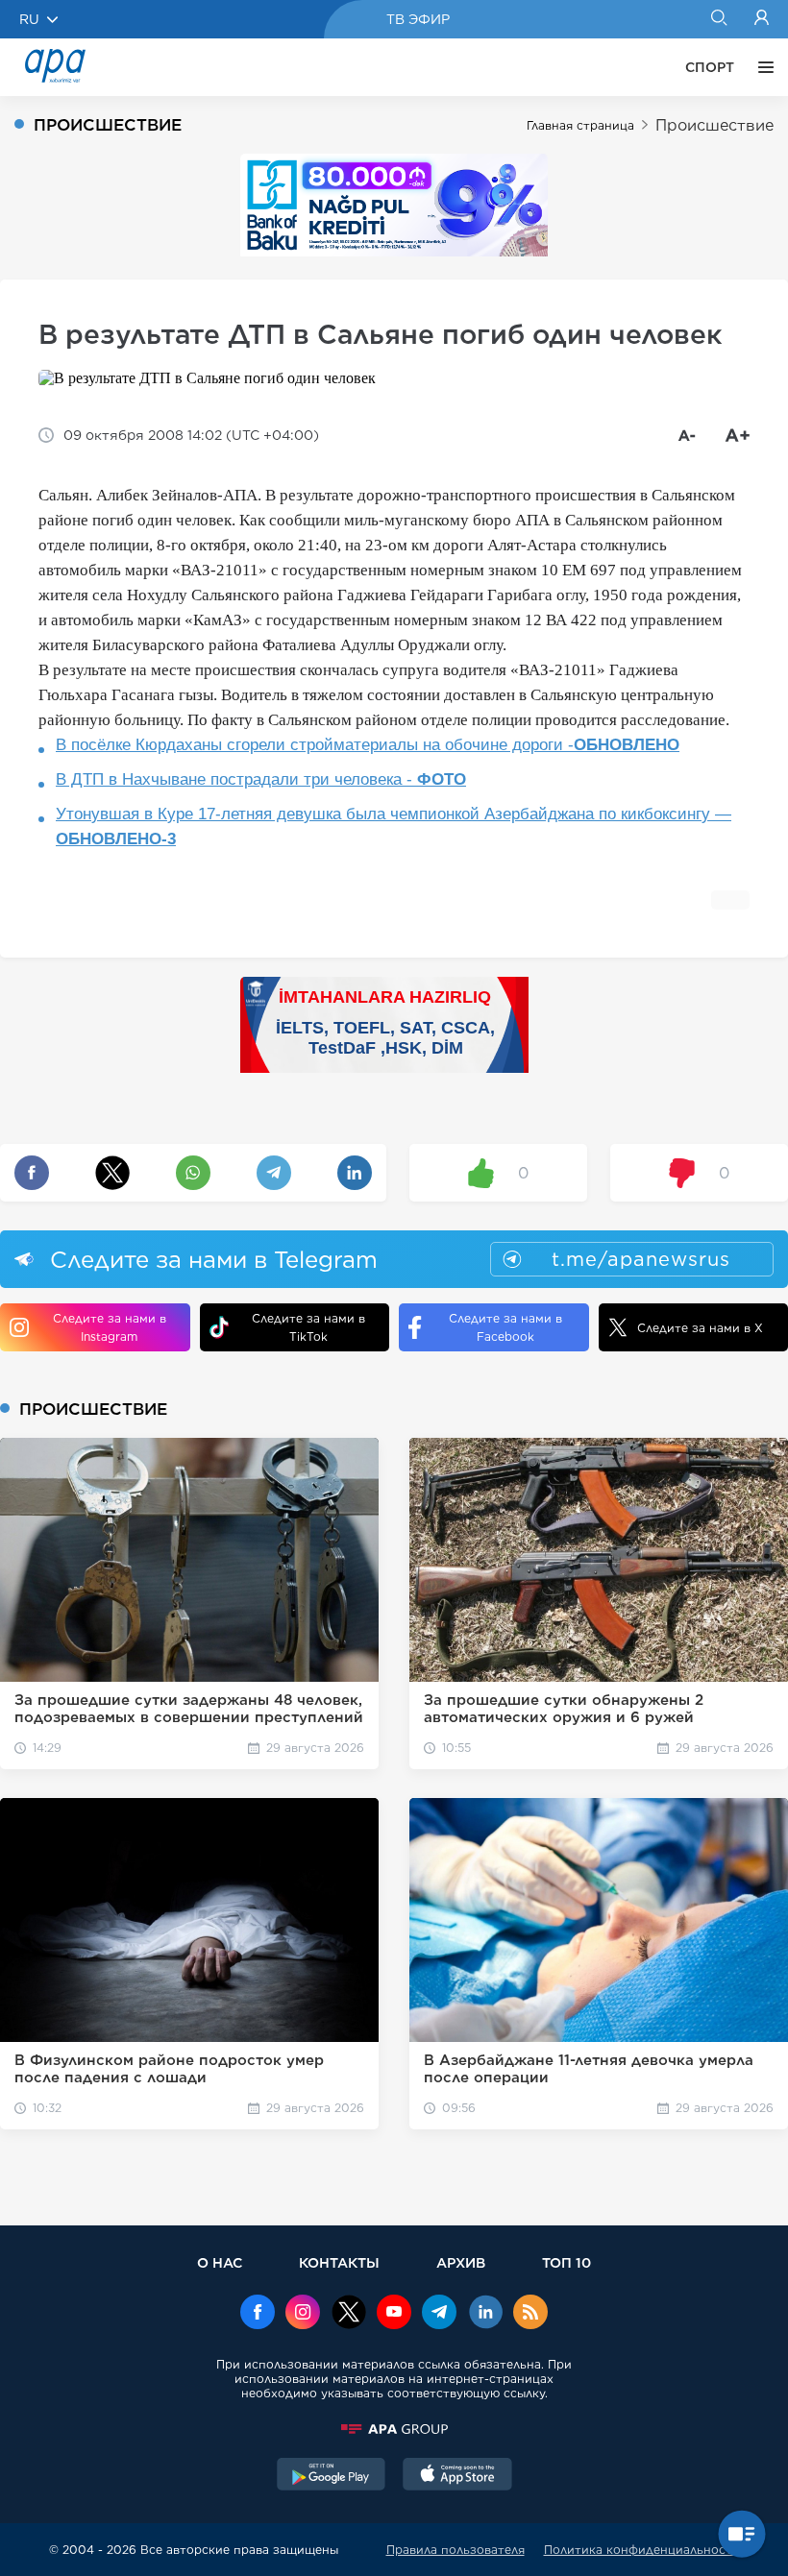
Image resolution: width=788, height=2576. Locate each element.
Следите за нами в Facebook (505, 1327)
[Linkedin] (485, 2314)
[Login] (762, 19)
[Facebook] (258, 2314)
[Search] (718, 19)
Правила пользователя (456, 2550)
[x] (349, 2314)
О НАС (220, 2262)
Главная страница (580, 125)
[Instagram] (303, 2314)
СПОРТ (710, 67)
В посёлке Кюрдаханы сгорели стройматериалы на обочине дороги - (368, 745)
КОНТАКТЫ (339, 2262)
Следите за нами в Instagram (110, 1327)
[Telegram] (439, 2314)
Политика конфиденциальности (642, 2550)
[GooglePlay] (332, 2476)
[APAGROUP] (394, 2429)
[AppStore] (457, 2476)
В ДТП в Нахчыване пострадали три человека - (261, 779)
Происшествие (714, 125)
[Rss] (530, 2314)
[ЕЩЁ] (761, 67)
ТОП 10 (566, 2262)
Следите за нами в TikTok (308, 1327)
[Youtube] (394, 2314)
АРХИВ (461, 2262)
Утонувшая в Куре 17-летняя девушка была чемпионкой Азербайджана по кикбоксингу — (394, 826)
